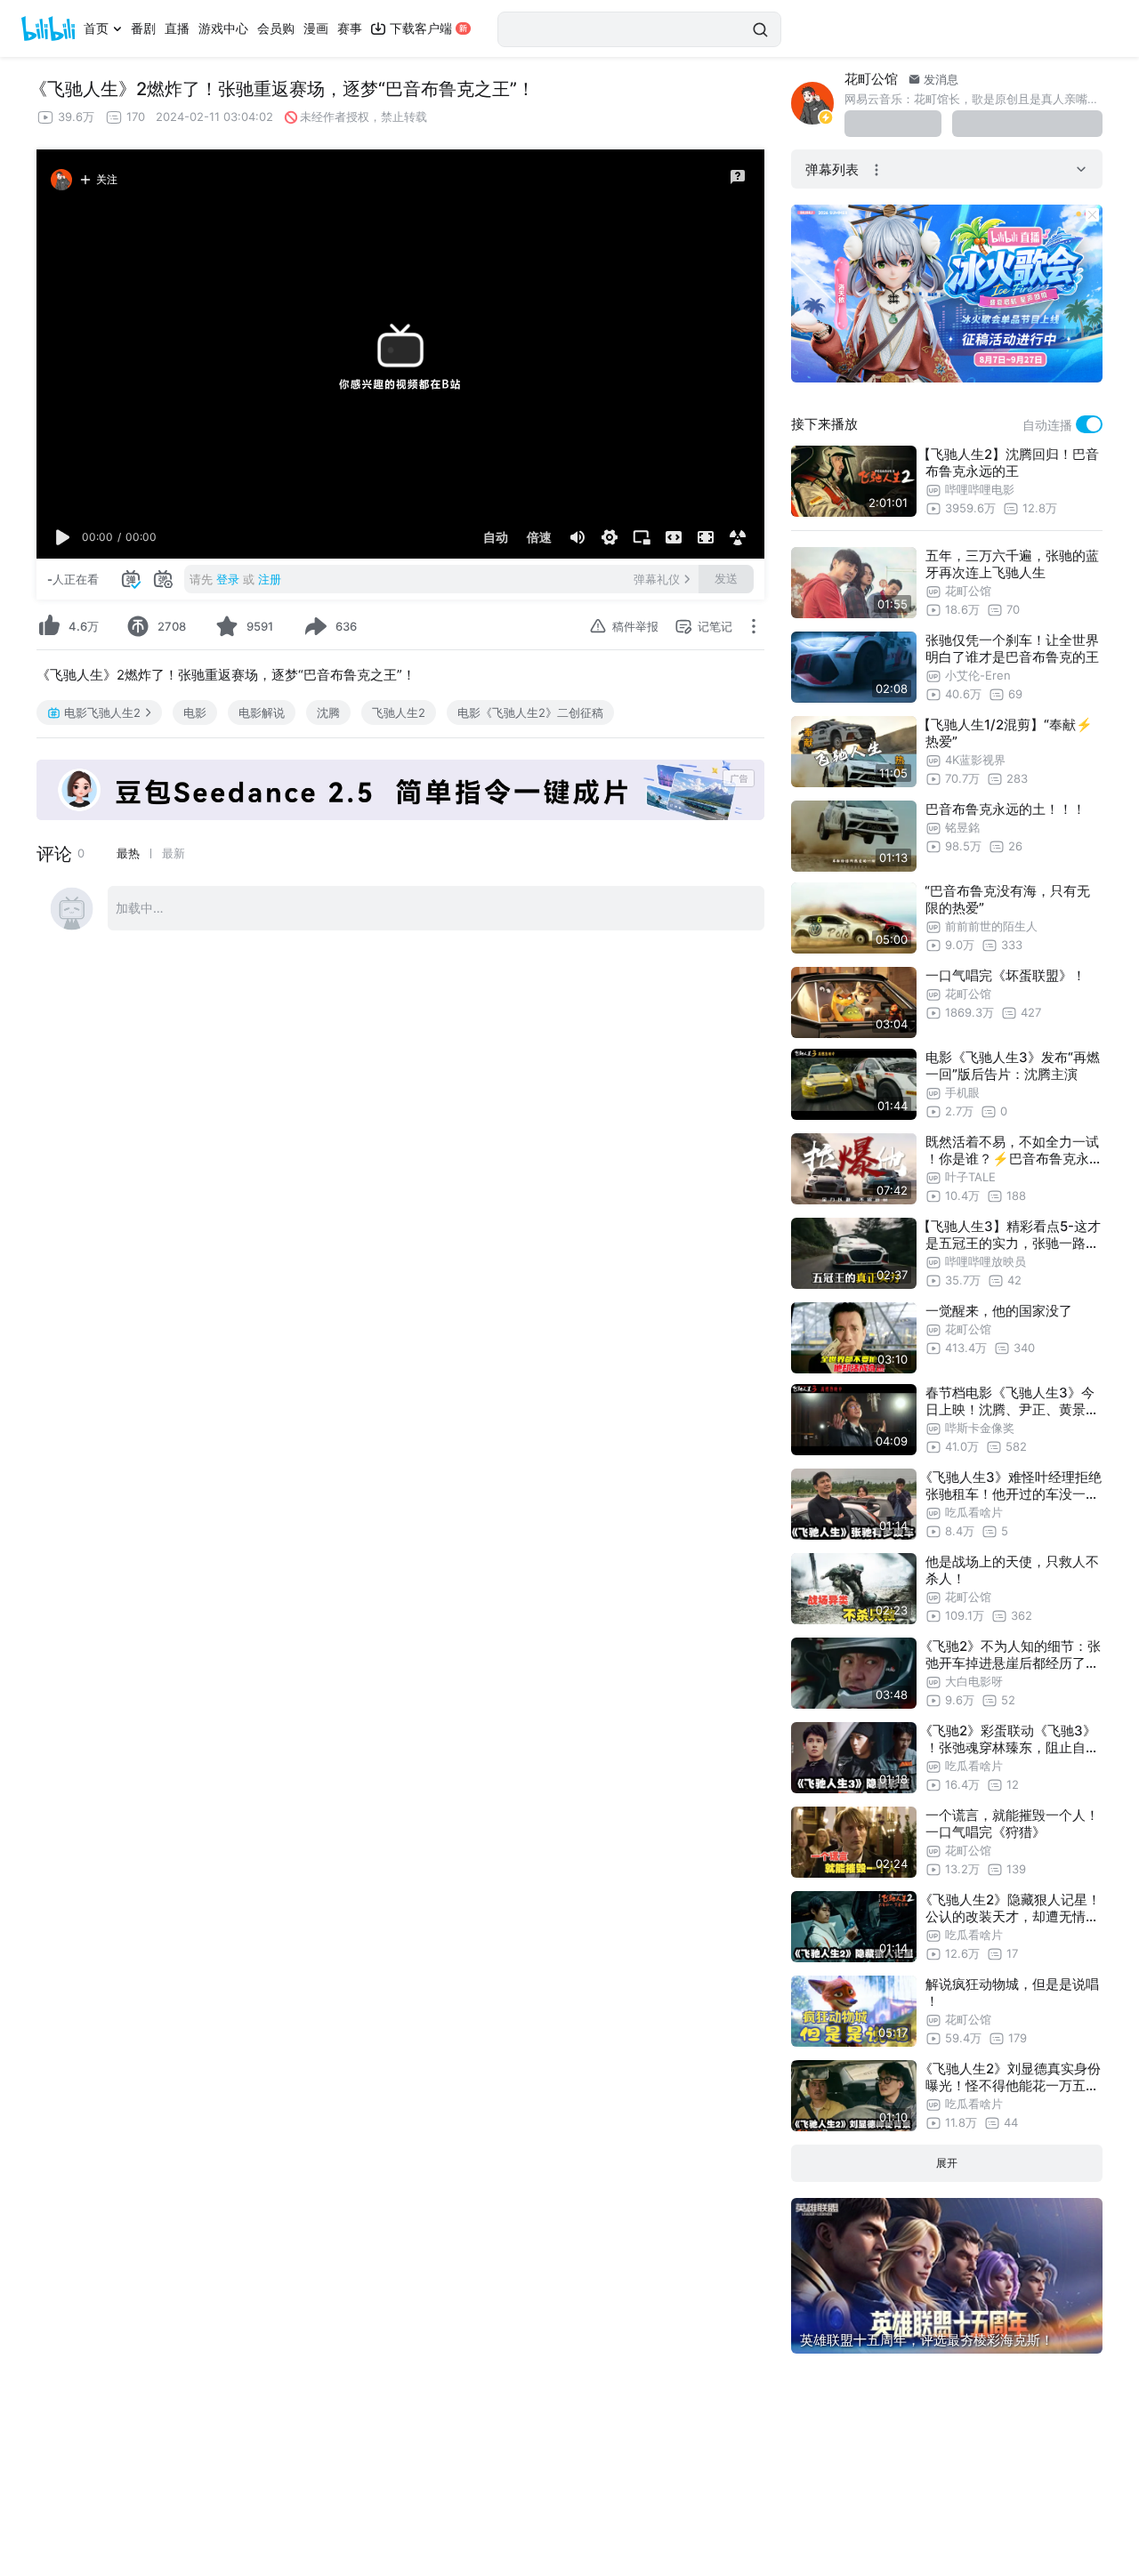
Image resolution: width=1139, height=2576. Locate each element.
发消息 (939, 79)
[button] (63, 537)
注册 (270, 579)
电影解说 (262, 712)
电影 (195, 712)
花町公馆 (871, 79)
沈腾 (328, 712)
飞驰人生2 (399, 712)
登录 (228, 579)
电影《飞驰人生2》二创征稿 (530, 712)
